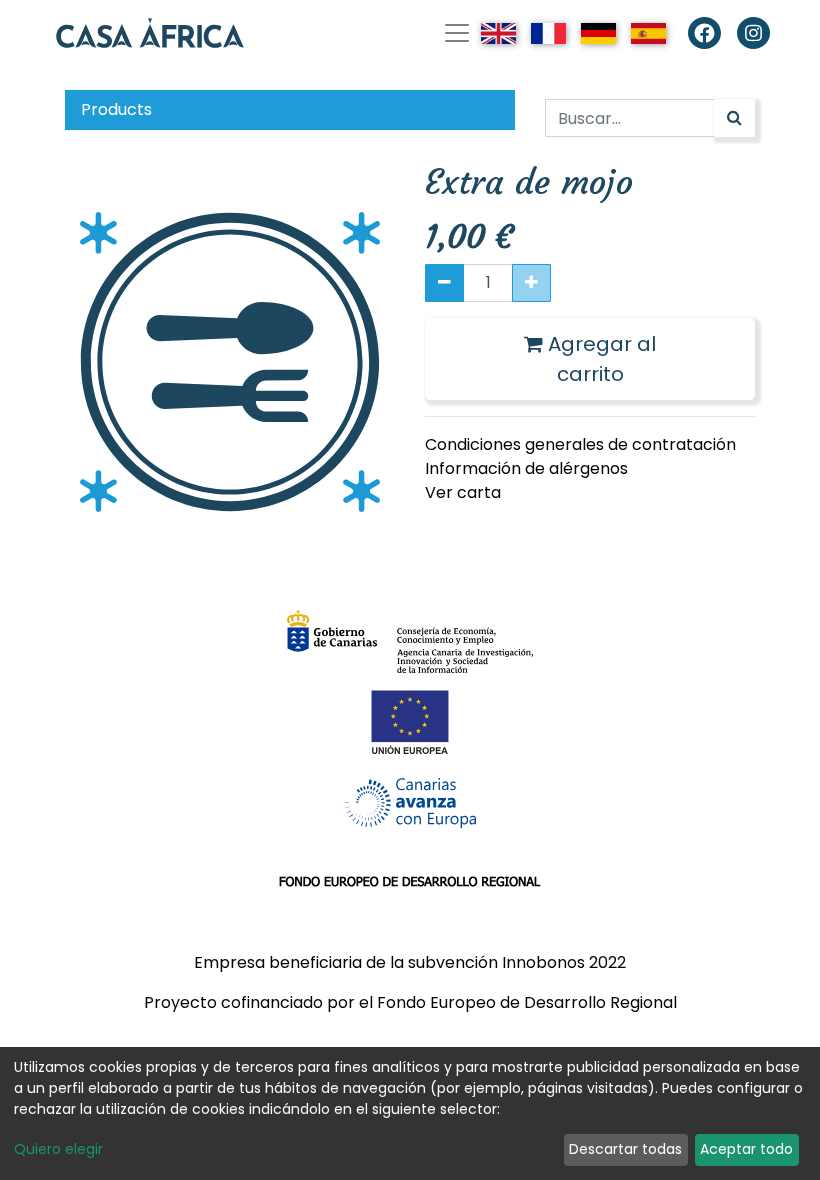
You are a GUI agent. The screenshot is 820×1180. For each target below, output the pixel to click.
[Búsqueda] (734, 118)
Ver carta (463, 492)
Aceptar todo (746, 1149)
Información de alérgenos (526, 468)
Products (116, 109)
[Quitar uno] (444, 283)
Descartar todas (625, 1149)
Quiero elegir (58, 1149)
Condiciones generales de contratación (580, 444)
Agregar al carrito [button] (599, 359)
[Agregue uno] (531, 283)
